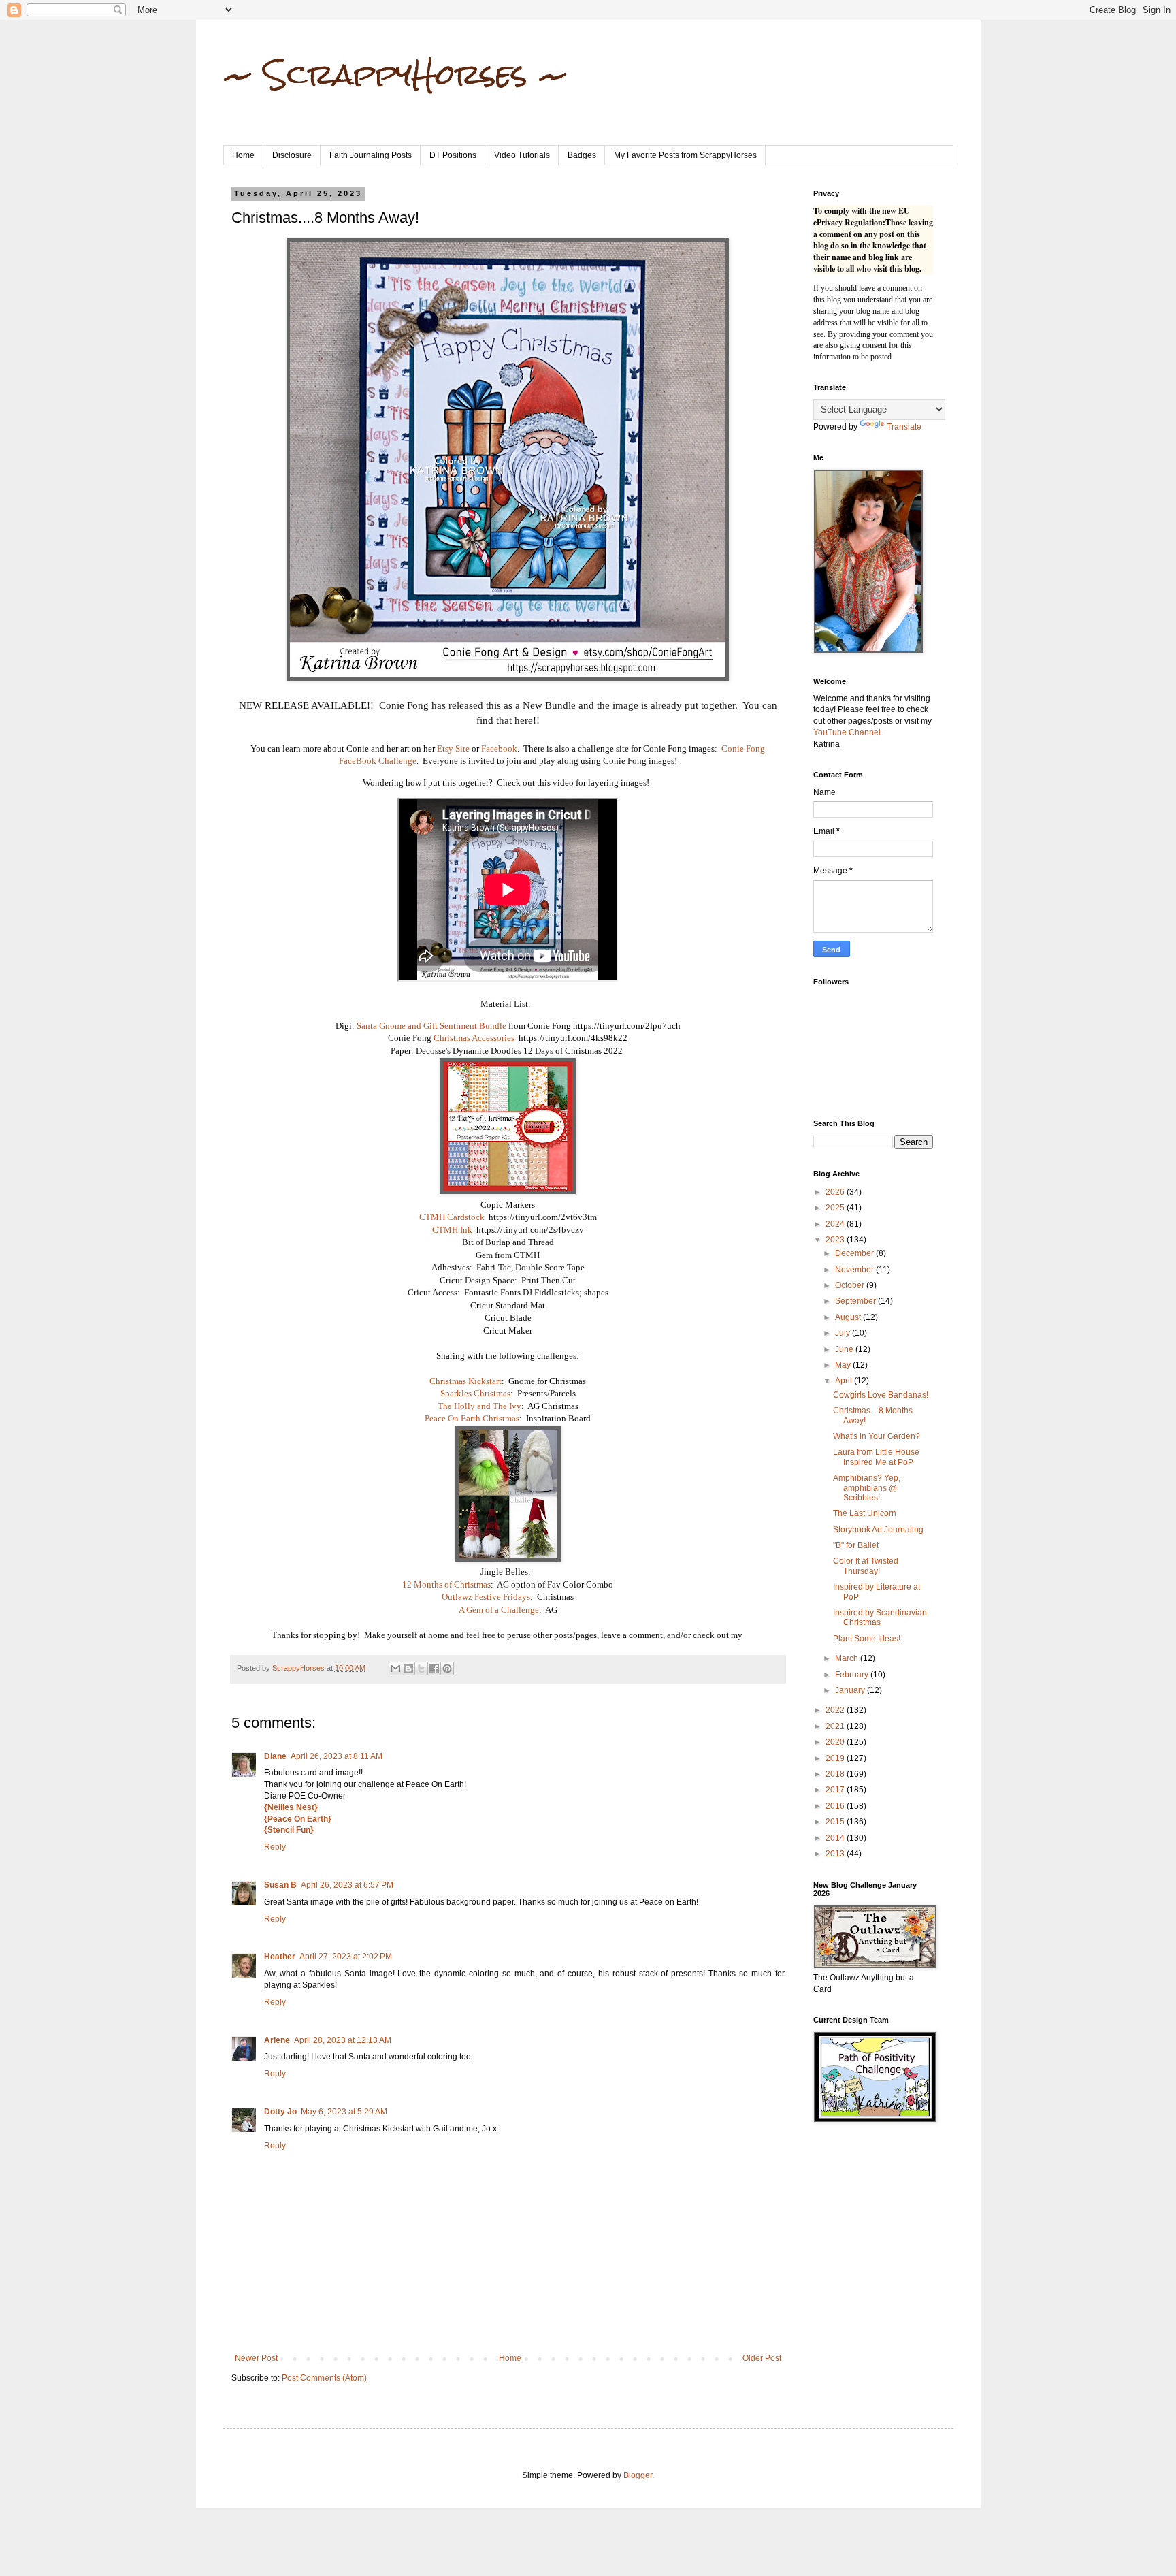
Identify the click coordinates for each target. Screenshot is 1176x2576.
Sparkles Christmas (475, 1393)
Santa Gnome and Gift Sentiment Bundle (431, 1026)
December (855, 1253)
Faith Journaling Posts (371, 155)
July (844, 1333)
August (849, 1317)
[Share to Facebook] (434, 1669)
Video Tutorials (522, 155)
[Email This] (395, 1669)
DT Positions (453, 155)
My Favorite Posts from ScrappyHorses (685, 155)
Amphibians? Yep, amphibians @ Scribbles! (867, 1488)
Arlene (277, 2040)
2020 (836, 1742)
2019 (836, 1758)
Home (243, 155)
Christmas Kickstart (465, 1381)
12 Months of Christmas (446, 1584)
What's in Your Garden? (877, 1436)
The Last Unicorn (865, 1513)
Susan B (280, 1885)
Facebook (499, 748)
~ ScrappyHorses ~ (396, 74)
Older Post (762, 2358)
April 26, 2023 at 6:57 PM (347, 1885)
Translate (904, 427)
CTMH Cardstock (452, 1217)
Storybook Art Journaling (878, 1530)
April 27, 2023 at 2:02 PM (346, 1957)
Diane (275, 1756)
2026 (836, 1192)
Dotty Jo (280, 2112)
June (845, 1349)
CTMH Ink (452, 1230)
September (856, 1301)
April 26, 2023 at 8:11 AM (337, 1756)
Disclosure (292, 155)
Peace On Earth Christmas (472, 1418)
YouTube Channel (847, 732)
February (853, 1675)
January (851, 1690)
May (844, 1365)
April (845, 1381)
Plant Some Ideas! (867, 1639)
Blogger (638, 2475)
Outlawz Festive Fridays (486, 1597)
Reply (275, 1847)
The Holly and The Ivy (479, 1406)
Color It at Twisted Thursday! (866, 1566)
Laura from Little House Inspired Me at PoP (876, 1457)
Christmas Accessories (474, 1038)
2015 (836, 1822)
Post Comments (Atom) (324, 2378)
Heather (280, 1957)
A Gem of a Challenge (499, 1610)
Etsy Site (453, 748)
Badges (582, 155)
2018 (836, 1774)
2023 (836, 1240)
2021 (836, 1726)
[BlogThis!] (408, 1669)
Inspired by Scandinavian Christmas (880, 1617)
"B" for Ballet (856, 1545)
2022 (836, 1710)
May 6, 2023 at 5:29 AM (344, 2112)
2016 (836, 1806)
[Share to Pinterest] (447, 1669)
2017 (836, 1790)
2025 (836, 1208)
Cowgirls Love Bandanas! (881, 1395)
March (848, 1658)
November (855, 1270)
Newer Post (256, 2358)
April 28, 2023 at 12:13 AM (343, 2040)
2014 (836, 1838)
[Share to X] (421, 1669)
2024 (836, 1224)
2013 (836, 1854)
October (851, 1285)
